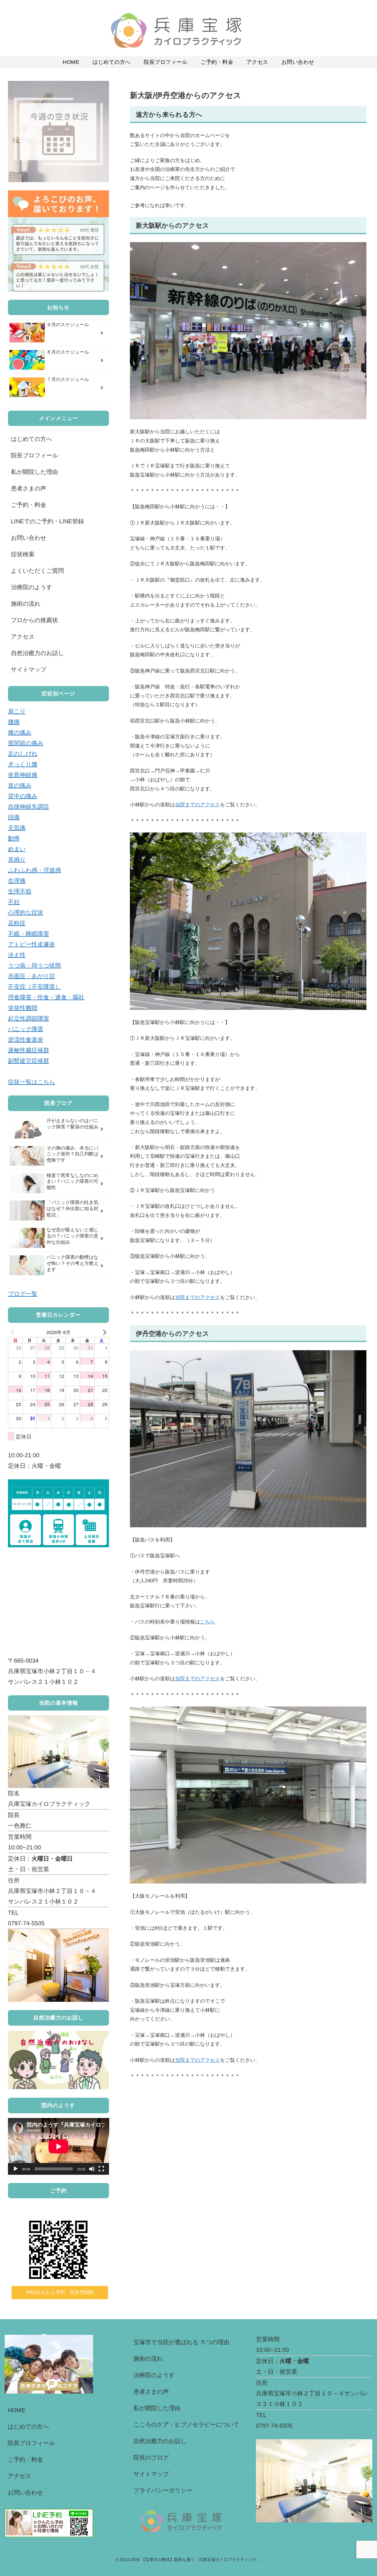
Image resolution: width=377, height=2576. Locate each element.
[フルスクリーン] (101, 2169)
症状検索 (23, 554)
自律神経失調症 (29, 807)
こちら (207, 1622)
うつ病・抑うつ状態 (34, 965)
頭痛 (14, 817)
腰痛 (14, 722)
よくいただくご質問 (37, 571)
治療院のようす (32, 587)
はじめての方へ (32, 439)
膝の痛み (20, 732)
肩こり (17, 711)
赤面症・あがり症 (32, 976)
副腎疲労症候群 (29, 1061)
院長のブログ (151, 2457)
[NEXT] (103, 1332)
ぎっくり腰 (23, 764)
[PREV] (14, 1332)
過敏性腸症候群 (29, 1050)
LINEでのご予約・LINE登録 (47, 521)
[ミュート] (92, 2169)
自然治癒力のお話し (37, 653)
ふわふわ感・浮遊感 (34, 870)
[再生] (16, 2169)
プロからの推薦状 (34, 620)
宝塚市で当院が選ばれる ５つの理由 (181, 2342)
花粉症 (17, 923)
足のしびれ (23, 754)
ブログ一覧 (23, 1294)
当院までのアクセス (197, 805)
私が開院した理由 (34, 472)
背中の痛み (23, 796)
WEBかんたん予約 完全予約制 (60, 2292)
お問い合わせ (29, 538)
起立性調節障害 (29, 1018)
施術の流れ (26, 604)
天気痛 (17, 828)
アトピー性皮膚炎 (32, 944)
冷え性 (17, 955)
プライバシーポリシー (163, 2490)
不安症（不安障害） (34, 987)
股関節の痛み (26, 743)
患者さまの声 (29, 488)
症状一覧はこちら (32, 1082)
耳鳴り (17, 860)
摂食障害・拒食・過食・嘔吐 (46, 997)
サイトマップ (29, 670)
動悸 (14, 838)
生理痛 (17, 881)
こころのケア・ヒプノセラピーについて (186, 2425)
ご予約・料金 (29, 505)
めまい (17, 849)
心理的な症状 (26, 912)
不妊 (14, 902)
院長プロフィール (34, 455)
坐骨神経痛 (23, 775)
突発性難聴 (23, 1008)
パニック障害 (26, 1029)
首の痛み (20, 785)
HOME (16, 2410)
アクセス (23, 637)
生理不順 (20, 891)
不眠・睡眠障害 (29, 934)
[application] (59, 2146)
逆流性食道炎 (26, 1040)
